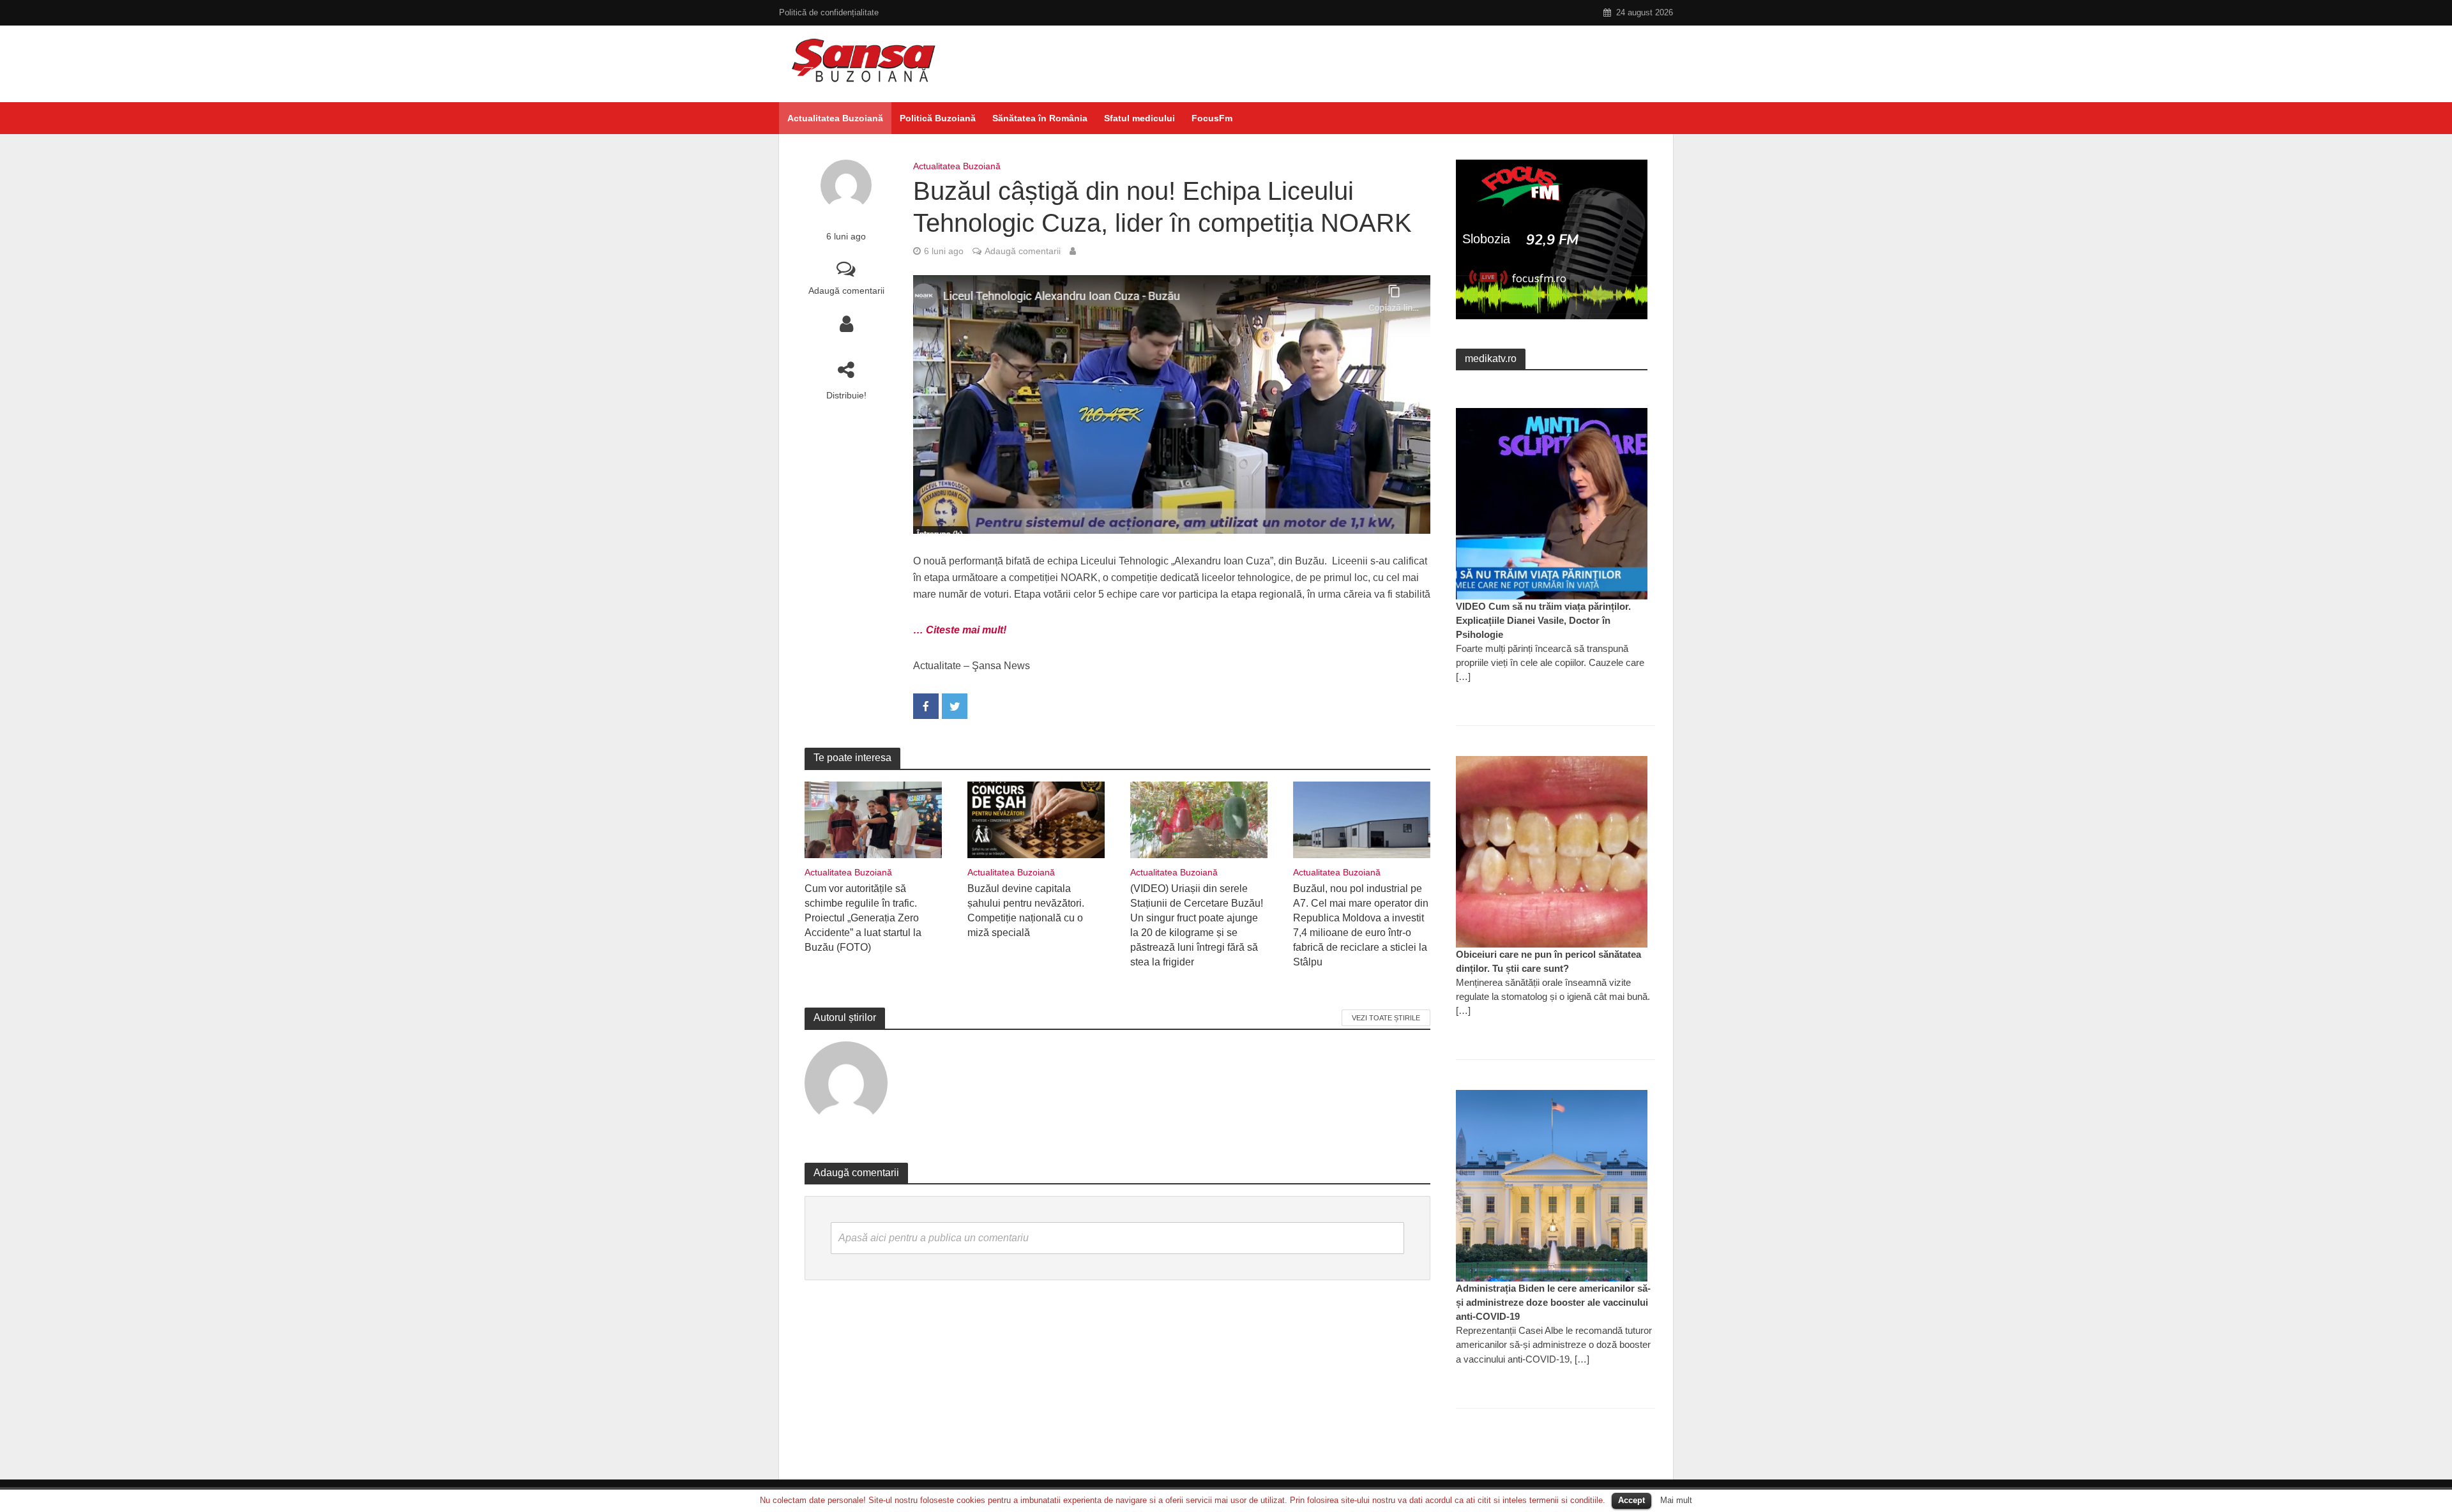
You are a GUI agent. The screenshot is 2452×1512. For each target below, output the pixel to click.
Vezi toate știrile (1386, 1018)
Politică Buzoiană (938, 118)
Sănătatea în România (1040, 118)
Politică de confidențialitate (829, 12)
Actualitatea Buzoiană (835, 118)
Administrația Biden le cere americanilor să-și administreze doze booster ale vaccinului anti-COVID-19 (1553, 1302)
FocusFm (1212, 118)
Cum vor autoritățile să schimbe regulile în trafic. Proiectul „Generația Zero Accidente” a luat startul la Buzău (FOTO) (863, 918)
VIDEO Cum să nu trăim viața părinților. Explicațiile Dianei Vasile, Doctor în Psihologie (1543, 620)
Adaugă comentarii (846, 291)
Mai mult (1676, 1500)
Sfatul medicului (1139, 118)
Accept (1631, 1500)
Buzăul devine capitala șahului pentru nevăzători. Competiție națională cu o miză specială (1026, 911)
